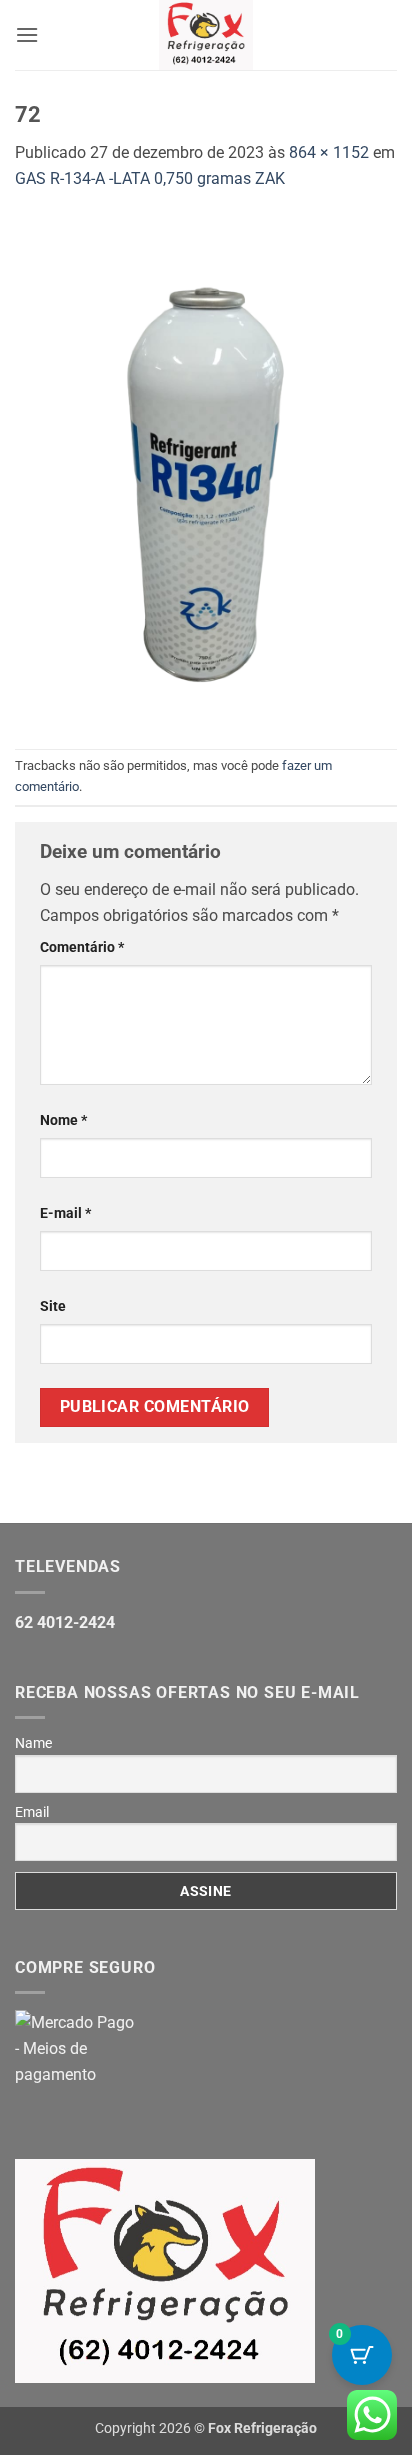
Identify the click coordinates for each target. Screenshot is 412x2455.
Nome (63, 1120)
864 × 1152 (329, 152)
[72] (206, 468)
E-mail (65, 1213)
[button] (27, 34)
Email (32, 1812)
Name (33, 1743)
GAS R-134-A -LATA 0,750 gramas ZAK (150, 178)
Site (53, 1306)
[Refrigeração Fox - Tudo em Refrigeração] (206, 35)
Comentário (82, 947)
